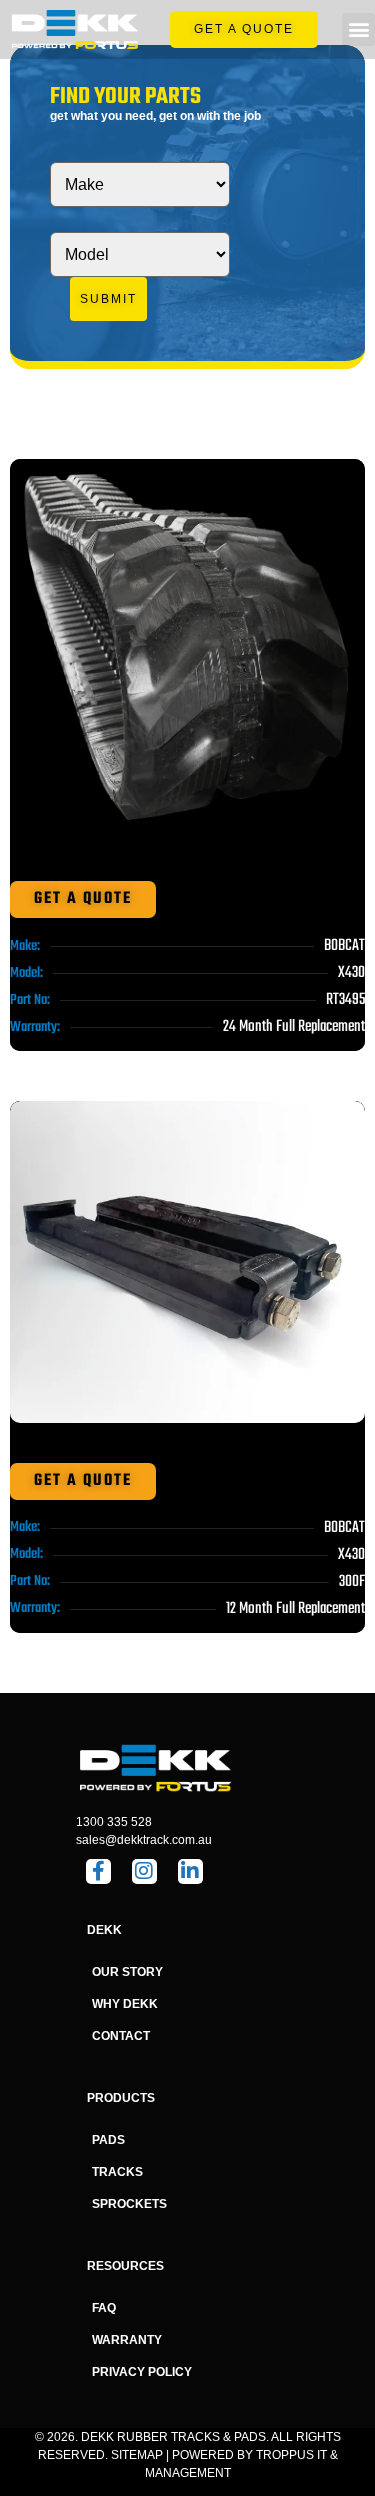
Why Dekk (125, 2004)
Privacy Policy (142, 2372)
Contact (121, 2036)
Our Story (127, 1972)
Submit (108, 299)
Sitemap (137, 2455)
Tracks (117, 2172)
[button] (358, 29)
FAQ (104, 2308)
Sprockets (129, 2204)
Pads (108, 2140)
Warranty (127, 2340)
